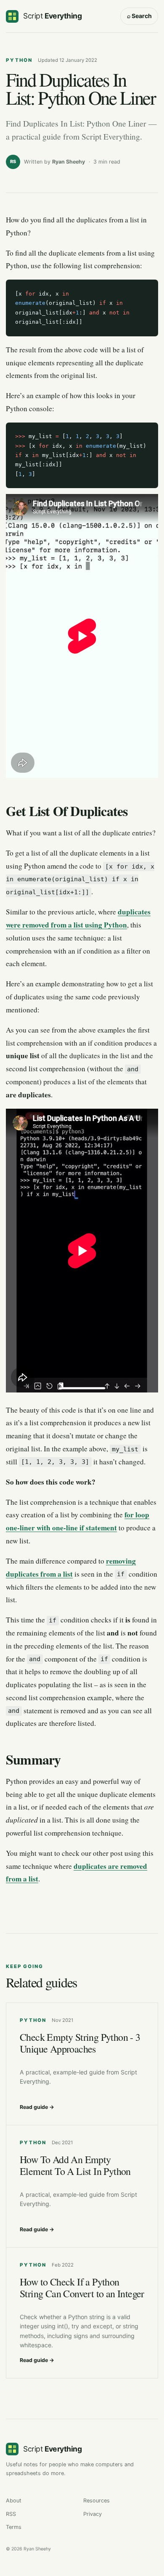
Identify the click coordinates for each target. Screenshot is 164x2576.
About (14, 2501)
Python (19, 60)
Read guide (37, 2107)
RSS (11, 2514)
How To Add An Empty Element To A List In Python (75, 2165)
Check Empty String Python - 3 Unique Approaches (80, 2043)
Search (139, 16)
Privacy (93, 2514)
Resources (97, 2501)
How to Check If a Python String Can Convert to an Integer (82, 2288)
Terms (14, 2527)
